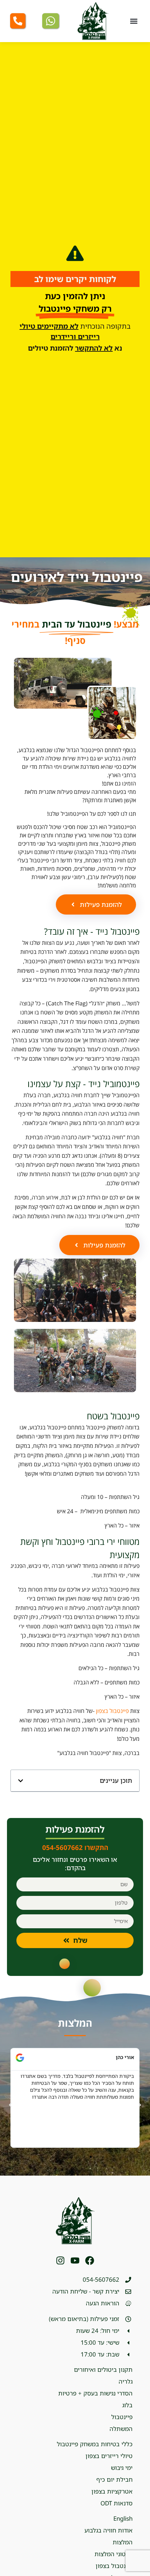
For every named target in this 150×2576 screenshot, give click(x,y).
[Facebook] (90, 2260)
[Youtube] (75, 2260)
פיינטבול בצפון (112, 1711)
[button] (134, 21)
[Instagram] (60, 2260)
